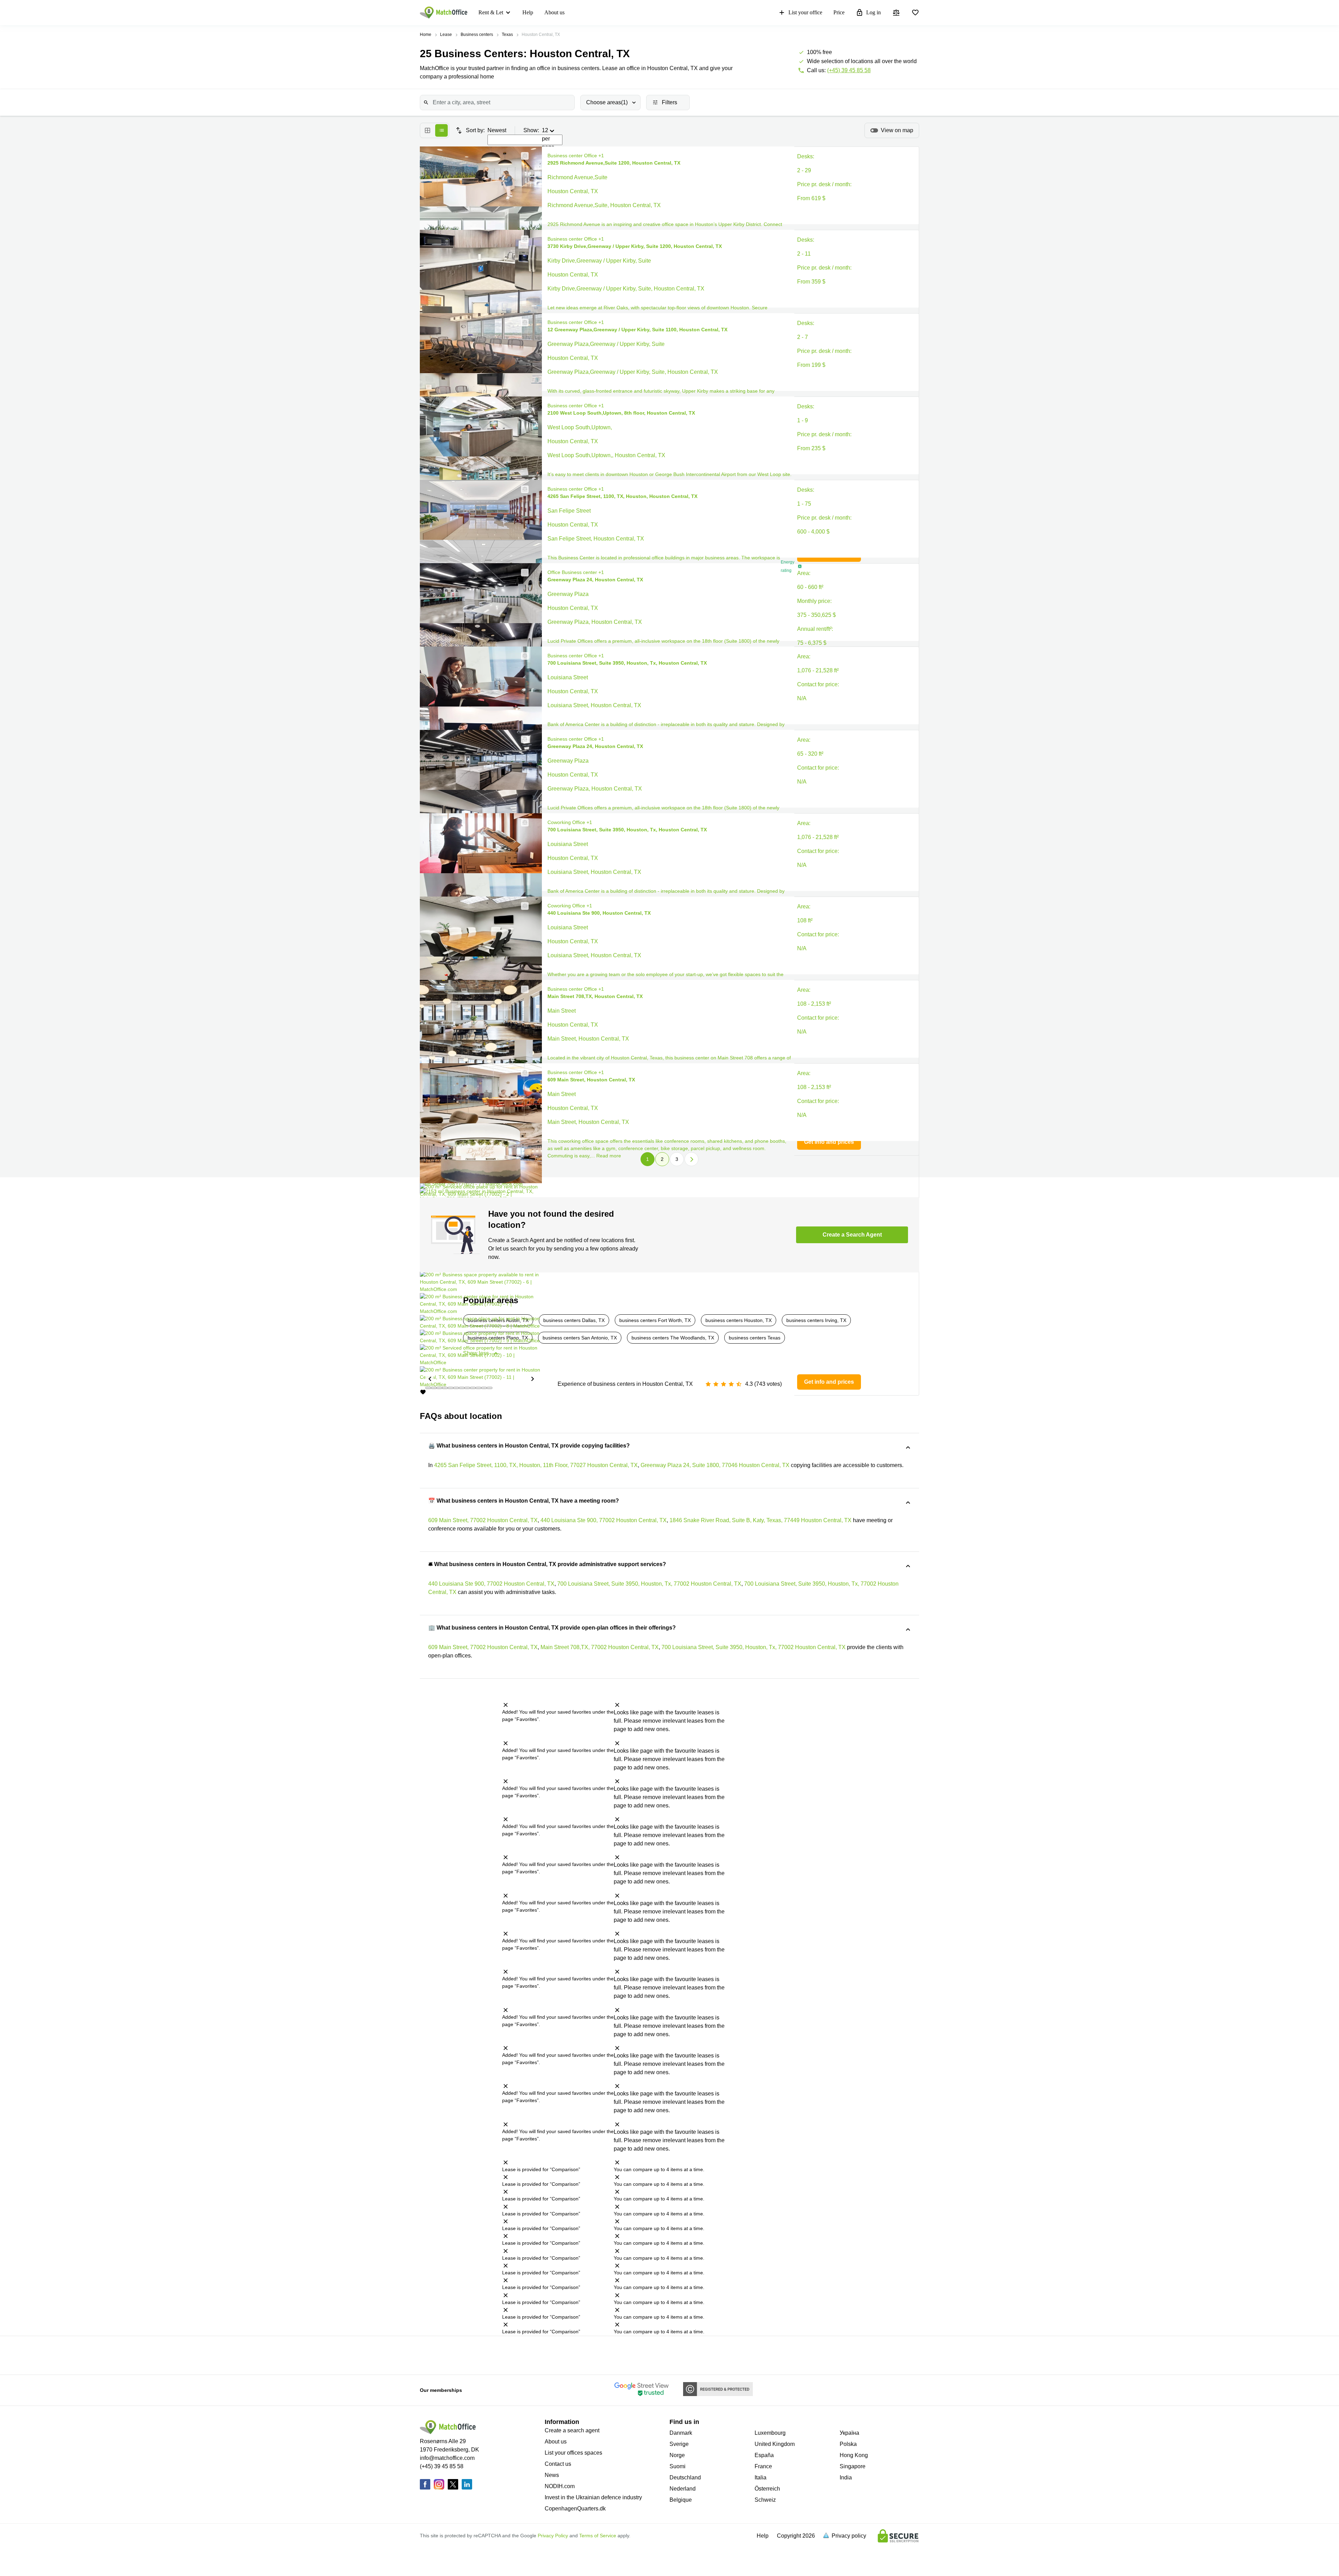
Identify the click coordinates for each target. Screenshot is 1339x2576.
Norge (677, 2455)
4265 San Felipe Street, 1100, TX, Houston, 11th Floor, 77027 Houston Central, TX (536, 1465)
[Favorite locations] (915, 13)
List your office (805, 12)
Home (426, 35)
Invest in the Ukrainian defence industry (593, 2497)
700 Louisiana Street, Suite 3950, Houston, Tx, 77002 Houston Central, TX (649, 1584)
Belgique (681, 2500)
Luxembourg (770, 2433)
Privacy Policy (553, 2536)
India (846, 2477)
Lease (446, 35)
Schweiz (765, 2500)
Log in (873, 12)
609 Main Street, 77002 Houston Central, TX (483, 1520)
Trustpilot (473, 2355)
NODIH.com (560, 2486)
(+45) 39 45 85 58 (849, 70)
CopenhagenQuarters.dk (575, 2509)
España (764, 2455)
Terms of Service (598, 2536)
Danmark (681, 2433)
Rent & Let (491, 12)
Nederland (683, 2489)
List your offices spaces (573, 2453)
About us (554, 12)
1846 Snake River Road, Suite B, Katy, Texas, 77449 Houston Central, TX (761, 1520)
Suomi (678, 2466)
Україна (849, 2433)
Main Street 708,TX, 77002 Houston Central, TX (600, 1647)
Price (839, 12)
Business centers (477, 35)
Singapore (853, 2466)
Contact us (558, 2464)
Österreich (767, 2489)
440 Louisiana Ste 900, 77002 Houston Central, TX (604, 1520)
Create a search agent (572, 2430)
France (763, 2466)
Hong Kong (854, 2455)
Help (528, 12)
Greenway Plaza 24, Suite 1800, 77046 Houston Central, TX (715, 1465)
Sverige (679, 2444)
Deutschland (685, 2477)
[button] (523, 156)
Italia (761, 2477)
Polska (848, 2444)
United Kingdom (775, 2444)
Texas (507, 35)
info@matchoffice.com (447, 2458)
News (552, 2475)
